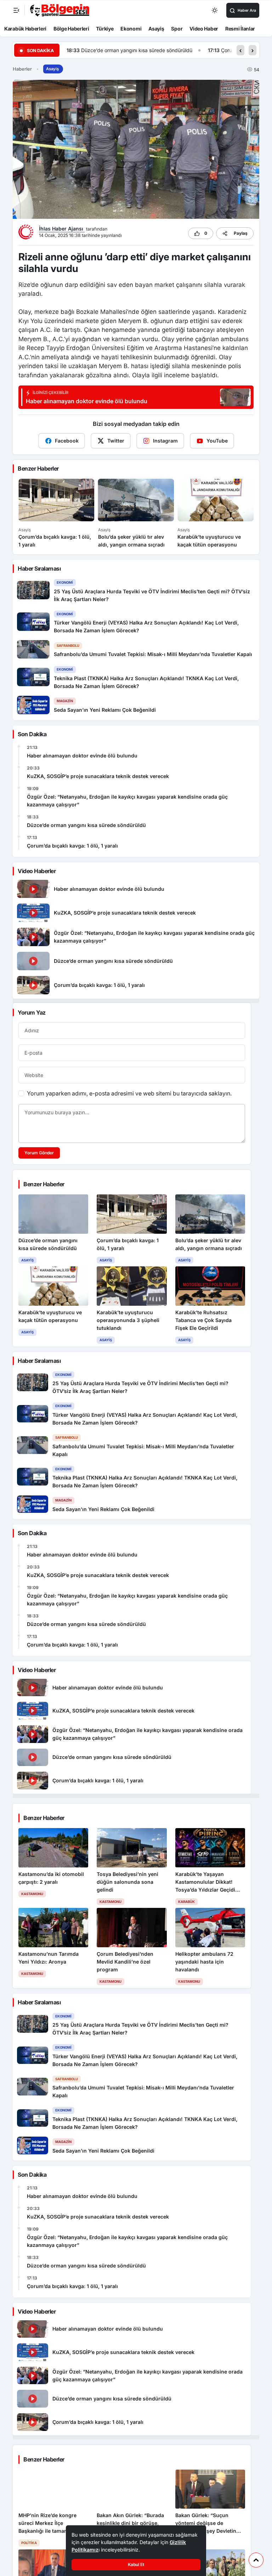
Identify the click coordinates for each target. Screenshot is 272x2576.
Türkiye (105, 29)
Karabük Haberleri (25, 29)
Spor (177, 29)
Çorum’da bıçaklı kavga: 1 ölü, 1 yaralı (123, 50)
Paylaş (241, 233)
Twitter (116, 441)
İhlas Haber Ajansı (62, 229)
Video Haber (204, 29)
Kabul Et (136, 2564)
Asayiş (156, 29)
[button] (240, 50)
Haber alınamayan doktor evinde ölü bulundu (82, 756)
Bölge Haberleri (71, 29)
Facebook (67, 441)
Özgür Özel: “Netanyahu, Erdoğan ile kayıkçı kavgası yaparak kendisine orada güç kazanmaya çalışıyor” (127, 801)
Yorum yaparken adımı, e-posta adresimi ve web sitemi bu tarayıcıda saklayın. (129, 1093)
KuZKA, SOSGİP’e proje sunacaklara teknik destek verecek (98, 776)
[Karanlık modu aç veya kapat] (215, 10)
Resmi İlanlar (240, 29)
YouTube (217, 441)
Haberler (22, 69)
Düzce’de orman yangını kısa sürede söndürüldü (86, 825)
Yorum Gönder (39, 1153)
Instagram (165, 441)
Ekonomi (131, 29)
